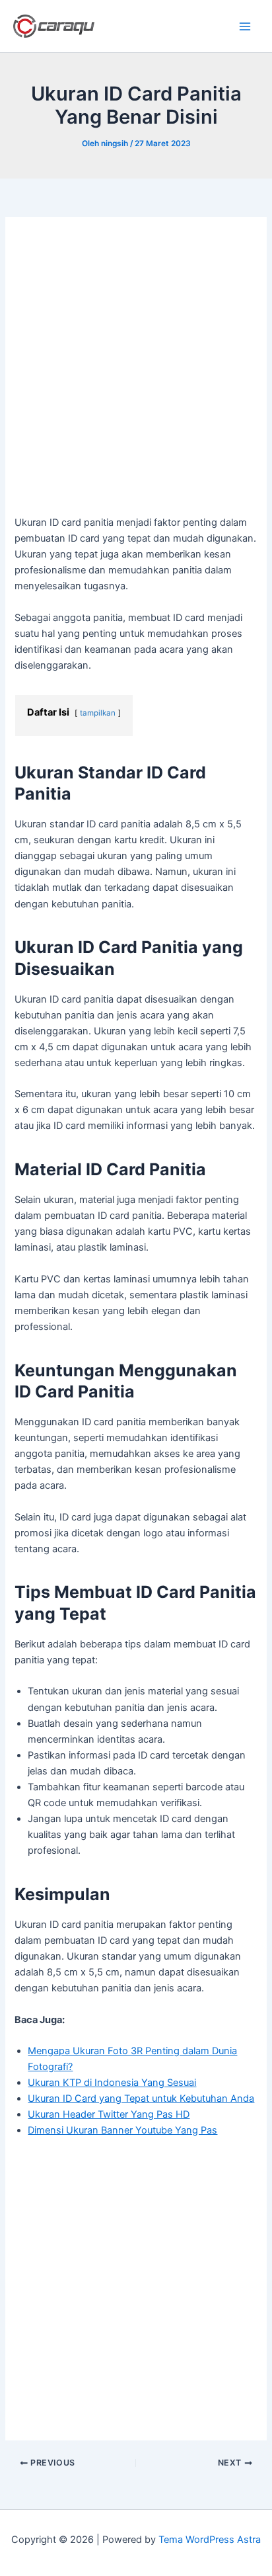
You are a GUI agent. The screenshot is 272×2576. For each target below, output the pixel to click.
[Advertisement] (136, 373)
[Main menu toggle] (245, 26)
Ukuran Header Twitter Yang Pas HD (109, 2114)
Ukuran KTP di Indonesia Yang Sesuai (112, 2083)
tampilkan (98, 713)
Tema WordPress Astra (210, 2540)
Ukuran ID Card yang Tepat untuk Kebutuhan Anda (141, 2098)
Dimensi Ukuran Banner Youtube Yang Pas (122, 2130)
